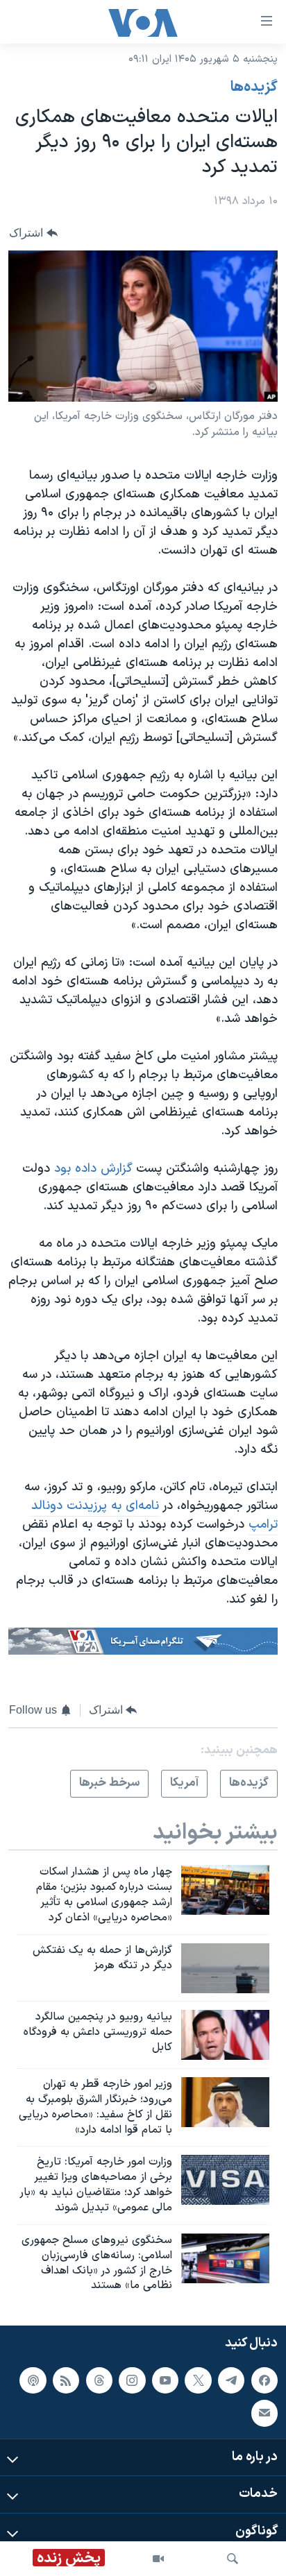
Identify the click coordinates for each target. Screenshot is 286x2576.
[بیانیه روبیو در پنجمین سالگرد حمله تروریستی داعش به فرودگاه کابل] (225, 2035)
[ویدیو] (158, 2559)
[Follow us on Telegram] (231, 2380)
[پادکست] (33, 2380)
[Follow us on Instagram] (132, 2380)
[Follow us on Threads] (99, 2380)
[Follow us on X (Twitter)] (198, 2380)
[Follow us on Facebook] (264, 2380)
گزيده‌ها (254, 87)
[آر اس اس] (66, 2380)
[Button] (33, 233)
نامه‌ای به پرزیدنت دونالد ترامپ (154, 1515)
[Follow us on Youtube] (165, 2380)
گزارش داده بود (93, 1169)
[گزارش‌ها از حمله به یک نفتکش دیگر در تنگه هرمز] (225, 1968)
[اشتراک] (264, 2413)
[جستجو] (233, 2559)
